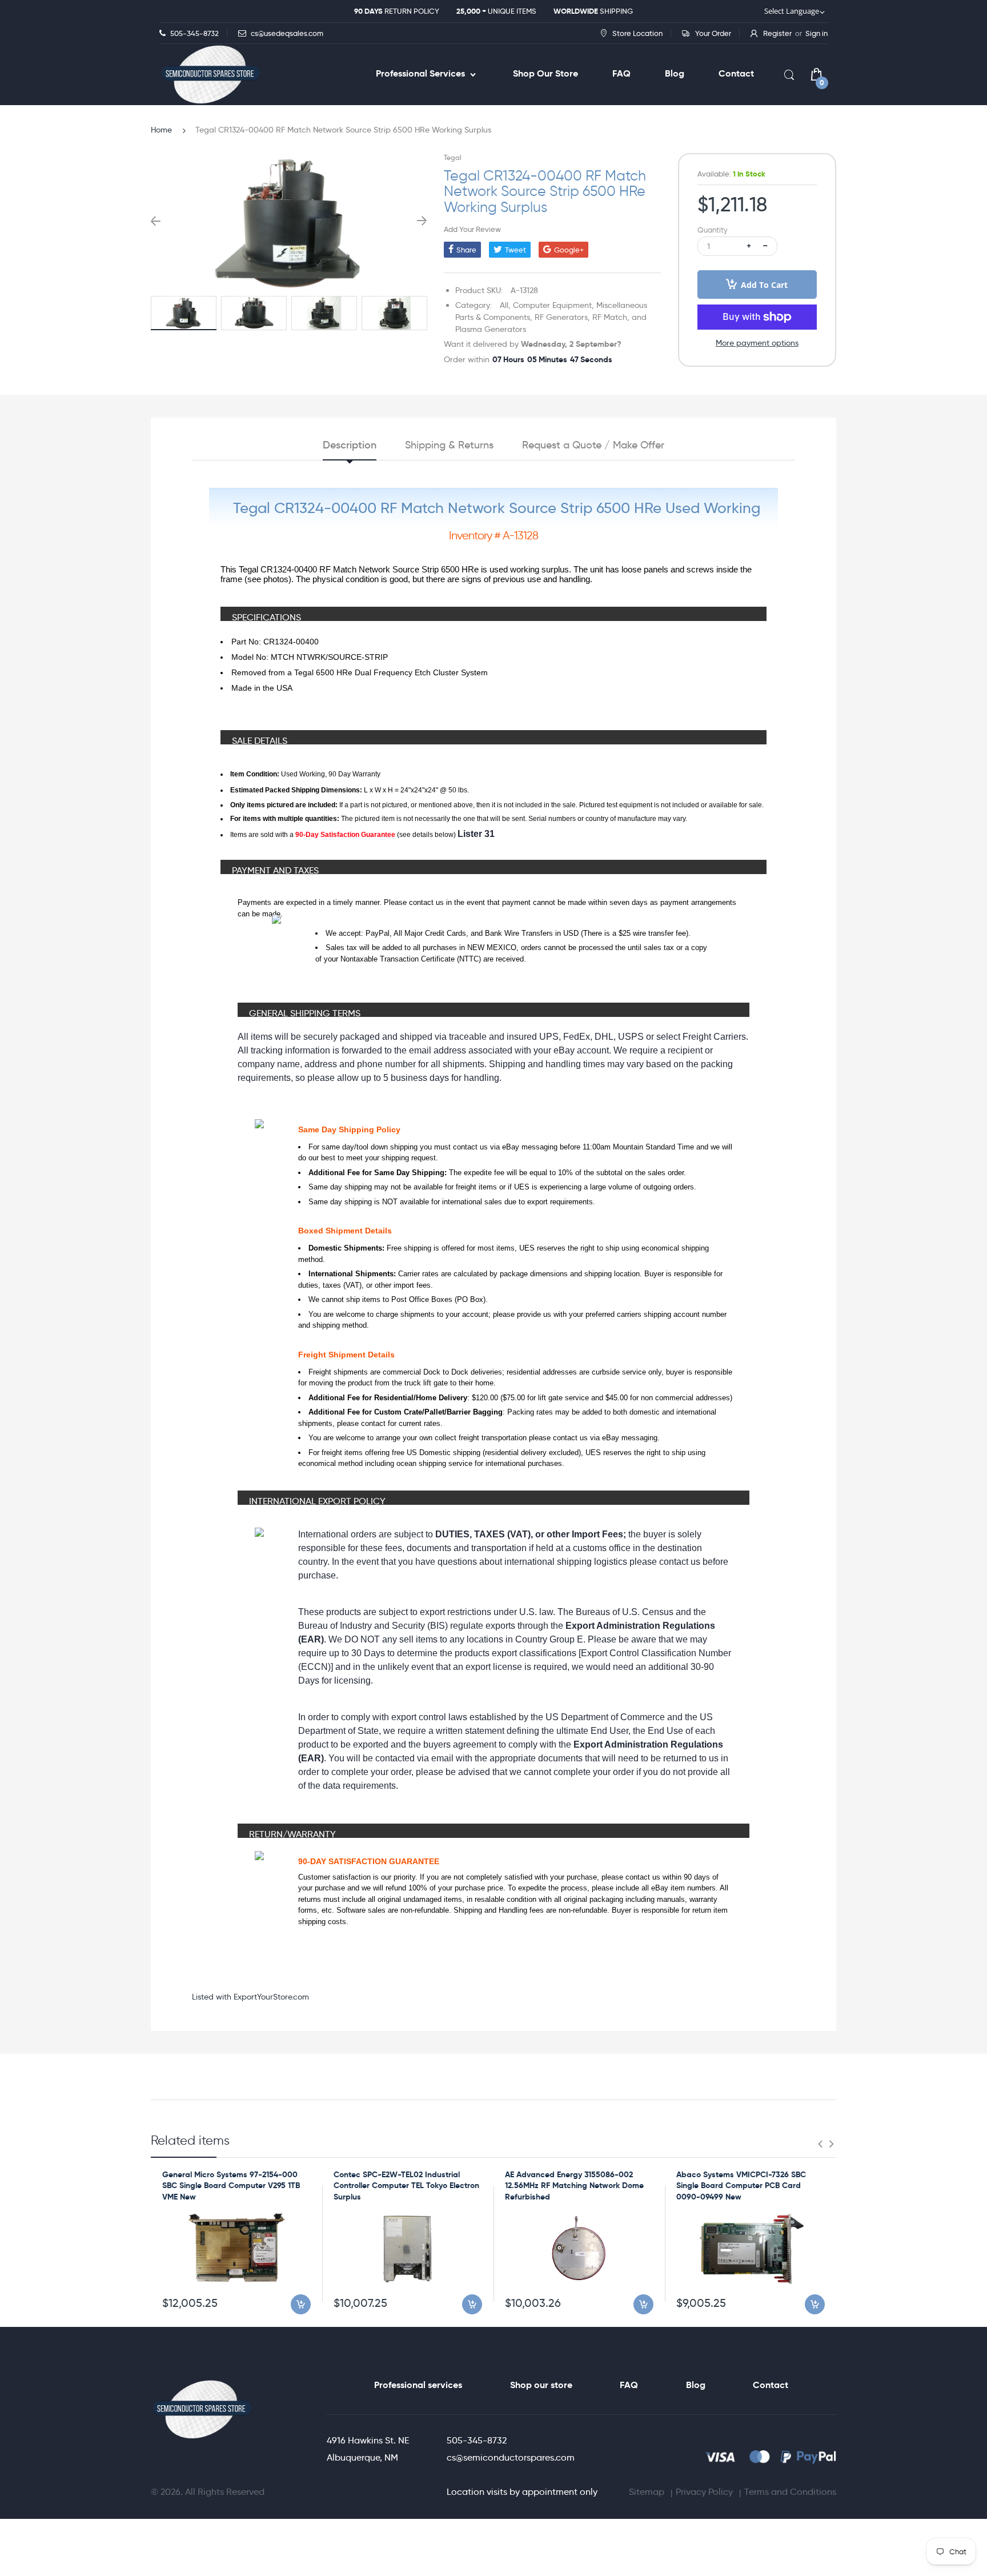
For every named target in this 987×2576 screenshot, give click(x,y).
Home (161, 130)
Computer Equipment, (553, 305)
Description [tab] (350, 445)
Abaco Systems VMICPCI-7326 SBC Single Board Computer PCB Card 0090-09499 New (741, 2186)
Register (777, 33)
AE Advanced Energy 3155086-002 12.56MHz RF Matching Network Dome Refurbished (574, 2186)
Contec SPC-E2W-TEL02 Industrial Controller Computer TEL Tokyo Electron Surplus (406, 2186)
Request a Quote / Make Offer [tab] (593, 445)
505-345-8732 (477, 2440)
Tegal (453, 157)
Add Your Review (472, 229)
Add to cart (764, 285)
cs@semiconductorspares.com (511, 2457)
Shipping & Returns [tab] (449, 445)
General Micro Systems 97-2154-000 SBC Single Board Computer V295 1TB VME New (231, 2186)
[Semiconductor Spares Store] (211, 75)
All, (505, 305)
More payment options (757, 343)
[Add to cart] (301, 2304)
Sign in (817, 33)
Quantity (713, 230)
